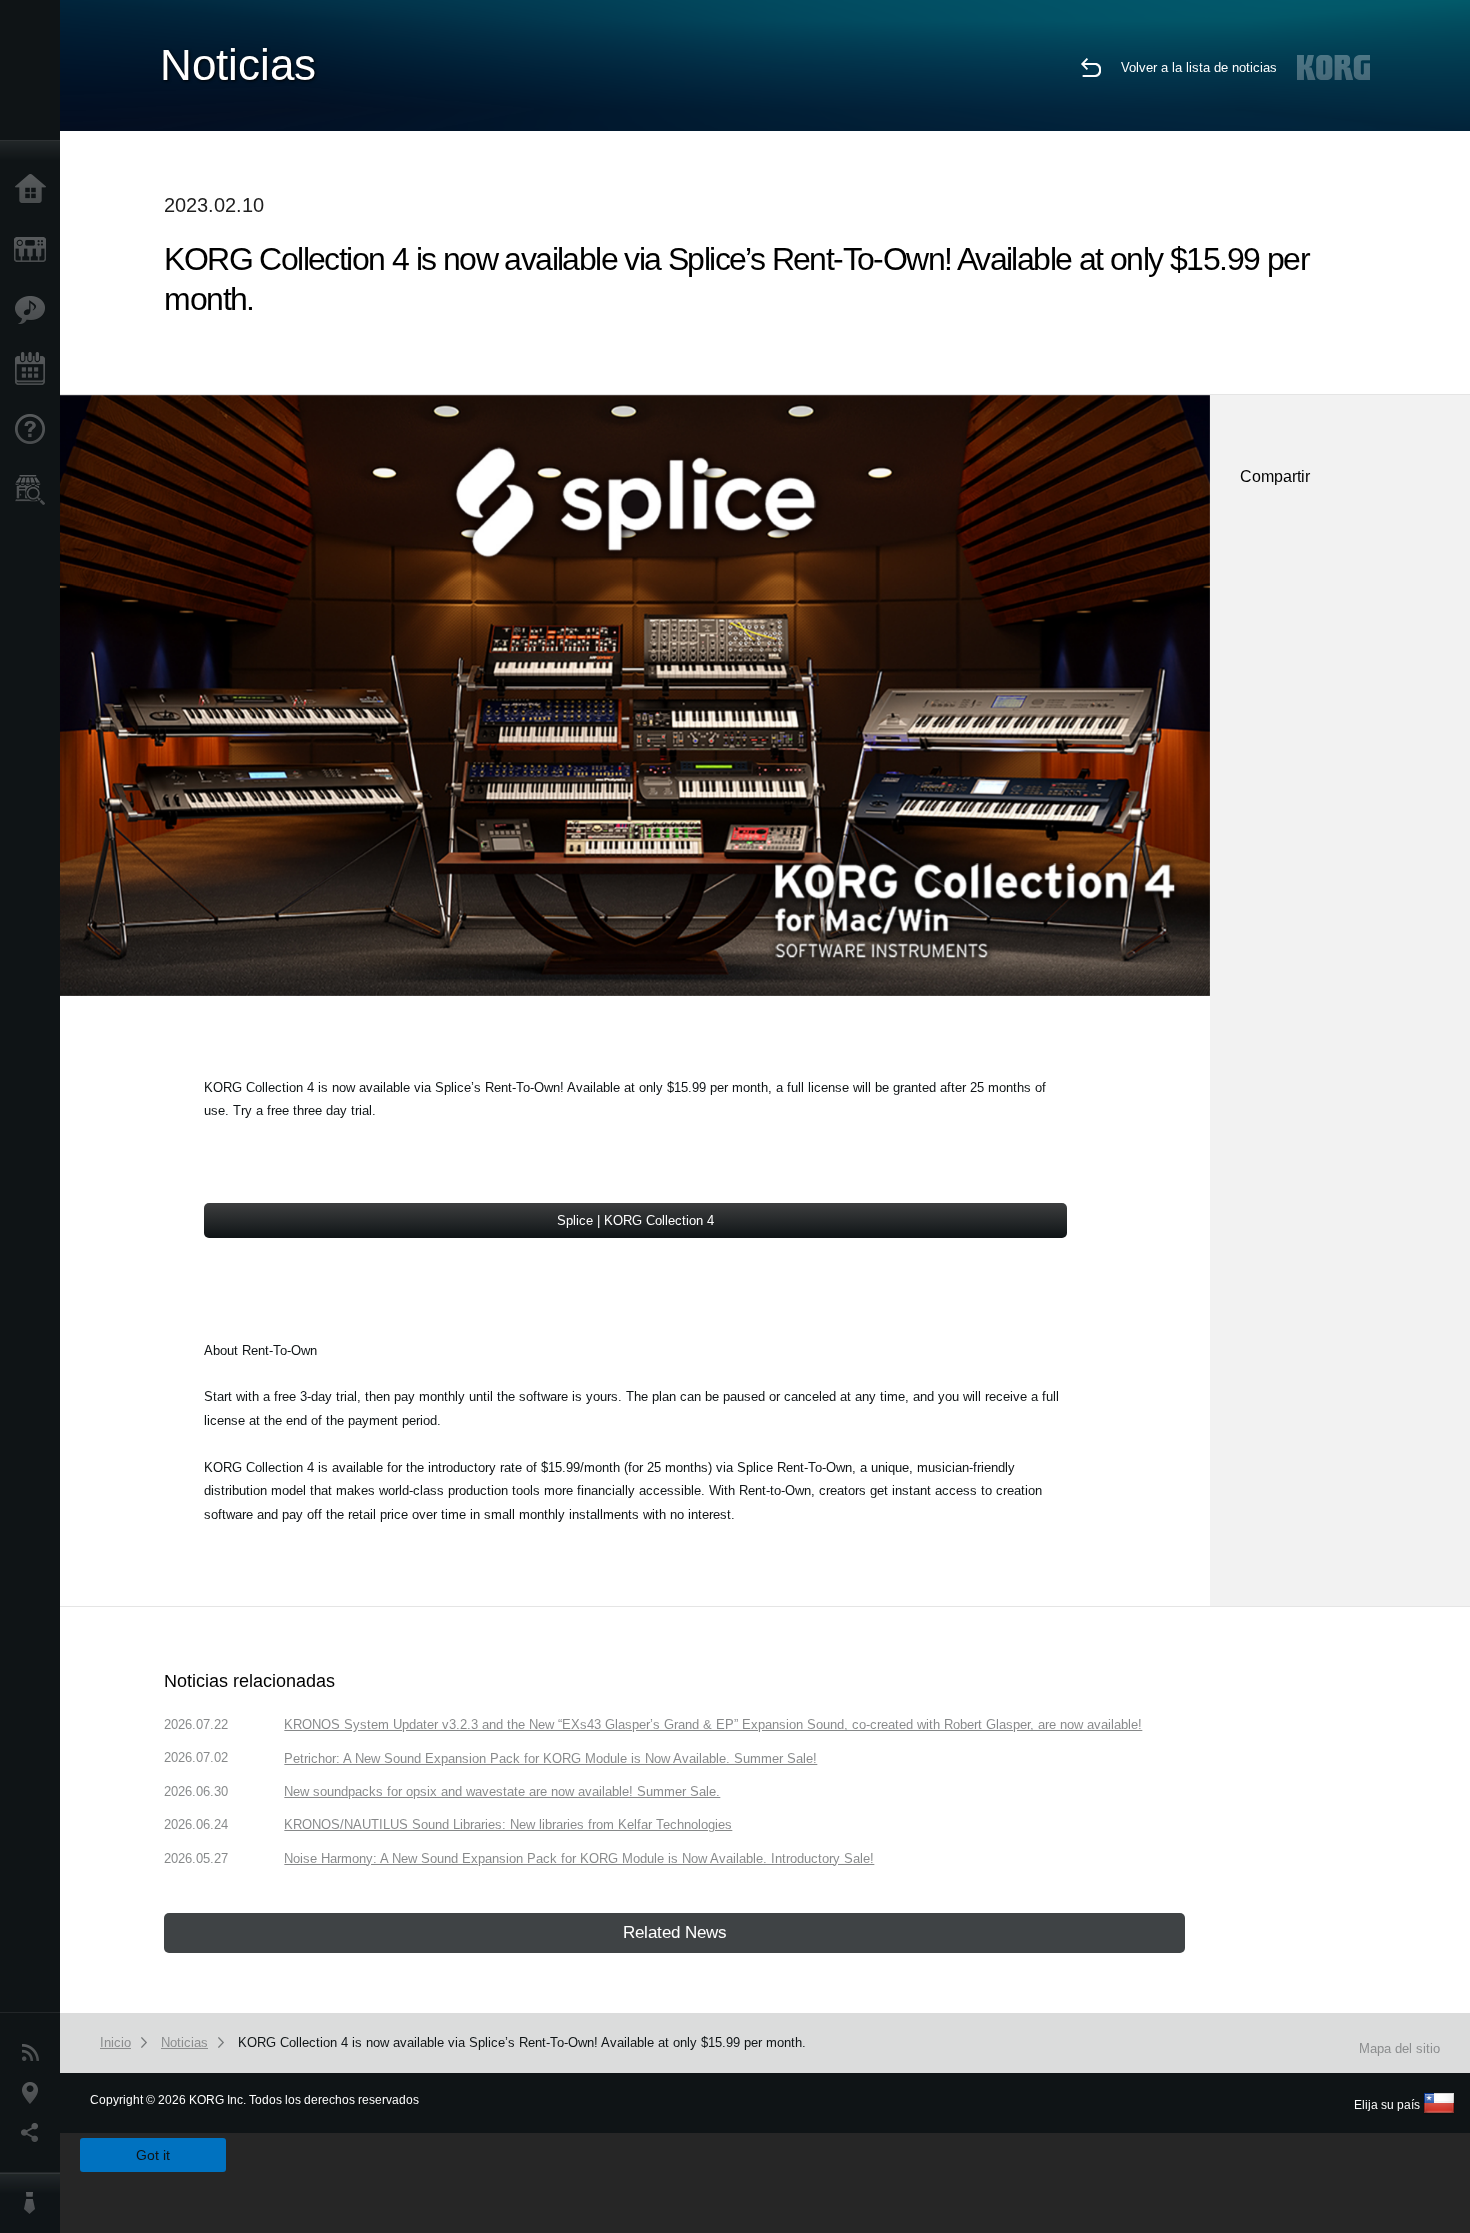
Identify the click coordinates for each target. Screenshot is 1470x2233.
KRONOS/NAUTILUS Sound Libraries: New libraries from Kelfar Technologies (508, 1824)
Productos (35, 250)
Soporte (35, 430)
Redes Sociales (35, 2133)
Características (35, 310)
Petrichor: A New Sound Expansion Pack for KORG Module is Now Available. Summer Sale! (550, 1758)
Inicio (35, 190)
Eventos (35, 370)
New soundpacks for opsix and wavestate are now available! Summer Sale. (502, 1791)
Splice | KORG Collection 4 (635, 1220)
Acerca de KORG (35, 2203)
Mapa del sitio (1399, 2048)
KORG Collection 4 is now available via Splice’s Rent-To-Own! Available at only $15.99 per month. (522, 2042)
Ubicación (35, 2093)
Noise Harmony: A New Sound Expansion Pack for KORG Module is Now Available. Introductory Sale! (579, 1858)
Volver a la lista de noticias (1199, 67)
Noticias (35, 2053)
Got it (153, 2155)
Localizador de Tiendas (35, 496)
